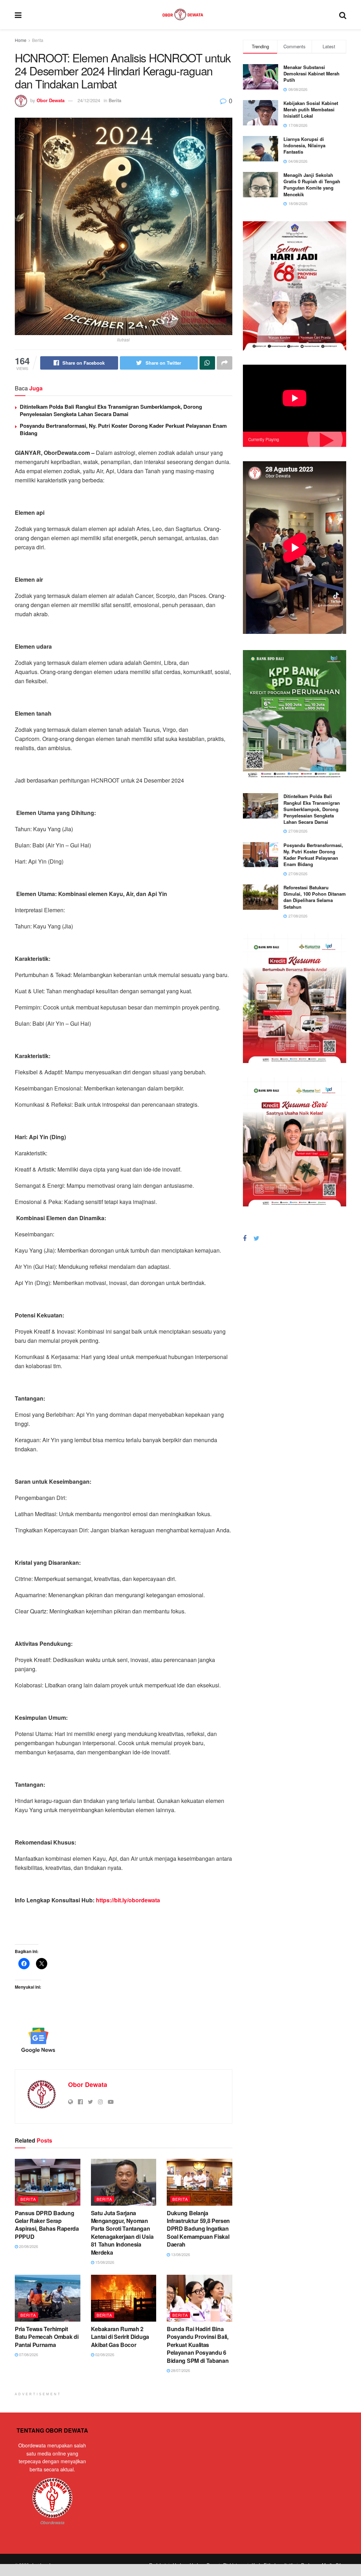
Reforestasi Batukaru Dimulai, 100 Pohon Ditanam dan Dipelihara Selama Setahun (315, 897)
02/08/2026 (104, 2354)
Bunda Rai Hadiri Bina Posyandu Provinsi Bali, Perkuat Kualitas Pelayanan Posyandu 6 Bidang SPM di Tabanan (198, 2345)
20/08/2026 (28, 2246)
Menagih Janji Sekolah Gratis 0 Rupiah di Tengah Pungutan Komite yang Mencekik (312, 185)
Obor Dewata (51, 100)
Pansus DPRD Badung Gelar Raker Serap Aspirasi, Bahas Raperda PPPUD (47, 2225)
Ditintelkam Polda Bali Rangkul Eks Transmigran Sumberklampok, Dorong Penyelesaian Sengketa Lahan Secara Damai (111, 410)
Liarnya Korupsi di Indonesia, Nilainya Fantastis (304, 145)
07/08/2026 (28, 2354)
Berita (38, 40)
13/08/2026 (180, 2254)
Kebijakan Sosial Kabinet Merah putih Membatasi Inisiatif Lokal (311, 109)
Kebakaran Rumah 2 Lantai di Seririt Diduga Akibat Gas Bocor (120, 2337)
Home (21, 40)
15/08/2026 (104, 2262)
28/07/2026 (180, 2370)
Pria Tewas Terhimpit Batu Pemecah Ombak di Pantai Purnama (47, 2337)
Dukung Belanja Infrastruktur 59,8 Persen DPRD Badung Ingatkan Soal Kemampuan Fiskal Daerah (198, 2229)
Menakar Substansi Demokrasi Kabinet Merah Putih (311, 73)
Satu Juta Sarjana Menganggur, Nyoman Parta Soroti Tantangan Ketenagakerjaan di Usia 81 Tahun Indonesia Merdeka (122, 2233)
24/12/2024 (89, 100)
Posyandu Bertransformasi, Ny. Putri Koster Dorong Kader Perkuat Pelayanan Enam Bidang (123, 429)
